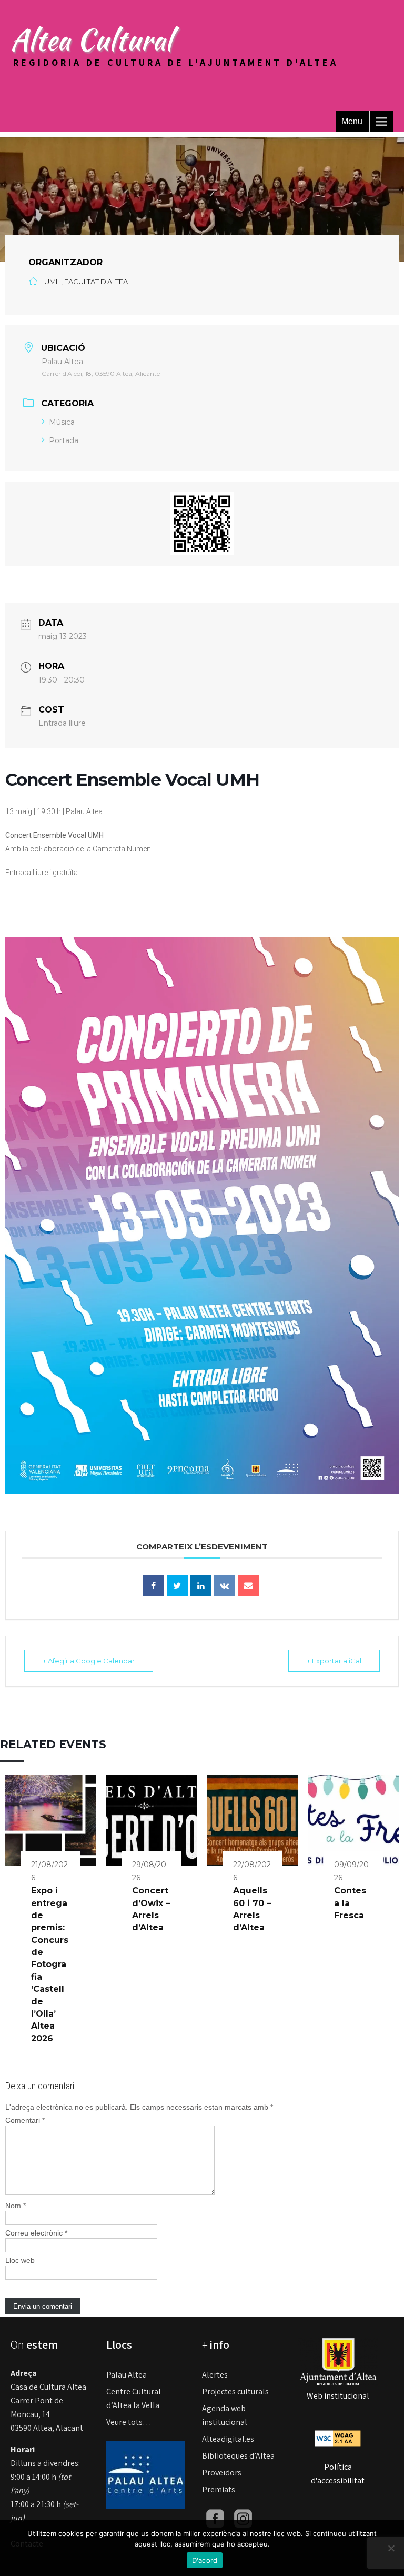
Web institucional (338, 2396)
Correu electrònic (36, 2233)
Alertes (215, 2375)
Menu (352, 121)
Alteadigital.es (228, 2439)
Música (62, 422)
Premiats (219, 2489)
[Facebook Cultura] (215, 2518)
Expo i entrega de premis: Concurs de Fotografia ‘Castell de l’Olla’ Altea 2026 (50, 1964)
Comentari (25, 2120)
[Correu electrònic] (248, 1585)
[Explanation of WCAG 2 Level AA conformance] (338, 2438)
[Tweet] (177, 1585)
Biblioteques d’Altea (238, 2456)
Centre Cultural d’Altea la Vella (134, 2398)
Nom (16, 2206)
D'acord (205, 2560)
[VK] (225, 1585)
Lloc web (20, 2260)
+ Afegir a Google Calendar (89, 1661)
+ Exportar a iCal (334, 1661)
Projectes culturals (235, 2392)
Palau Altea (127, 2375)
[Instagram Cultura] (243, 2518)
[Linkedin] (201, 1585)
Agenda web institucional (225, 2415)
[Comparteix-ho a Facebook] (154, 1585)
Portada (64, 440)
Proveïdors (222, 2473)
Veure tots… (129, 2422)
